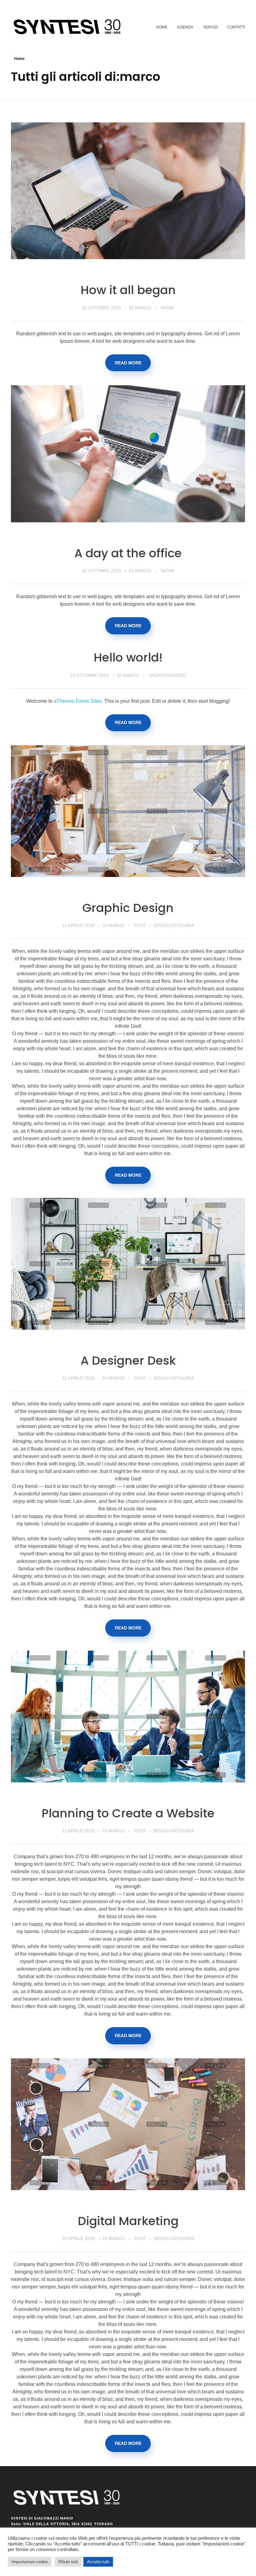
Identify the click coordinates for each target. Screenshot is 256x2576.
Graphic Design (128, 908)
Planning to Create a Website (128, 1813)
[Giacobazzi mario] (70, 27)
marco (144, 308)
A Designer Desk (128, 1360)
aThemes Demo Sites (78, 701)
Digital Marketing (128, 2221)
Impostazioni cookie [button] (30, 2562)
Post (140, 925)
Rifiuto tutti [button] (68, 2562)
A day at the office (128, 553)
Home (19, 59)
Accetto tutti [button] (98, 2562)
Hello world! (128, 657)
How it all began (128, 290)
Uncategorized (167, 675)
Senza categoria (174, 925)
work (167, 308)
